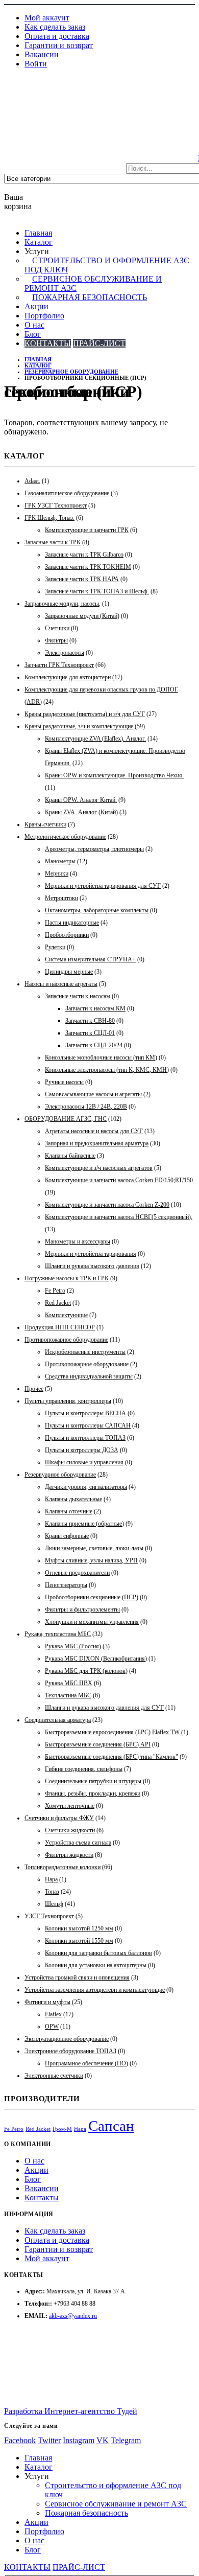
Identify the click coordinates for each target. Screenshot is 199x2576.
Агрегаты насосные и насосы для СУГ (94, 1131)
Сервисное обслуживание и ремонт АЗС (116, 2504)
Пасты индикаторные (72, 923)
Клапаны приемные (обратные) (84, 1524)
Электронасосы (65, 653)
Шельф (54, 1904)
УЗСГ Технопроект (49, 1916)
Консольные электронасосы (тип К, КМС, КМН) (107, 1070)
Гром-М (62, 2129)
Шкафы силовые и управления (84, 1462)
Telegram (126, 2440)
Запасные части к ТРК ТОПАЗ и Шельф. (97, 591)
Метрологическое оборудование (65, 837)
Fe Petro (55, 1291)
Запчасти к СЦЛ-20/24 (94, 1045)
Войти (36, 64)
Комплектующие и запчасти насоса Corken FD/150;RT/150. (120, 1180)
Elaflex (53, 2014)
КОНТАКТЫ (48, 343)
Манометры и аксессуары (78, 1241)
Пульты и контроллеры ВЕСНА (85, 1413)
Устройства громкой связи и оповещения (77, 1977)
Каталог (39, 242)
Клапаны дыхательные (73, 1499)
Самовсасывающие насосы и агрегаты (93, 1094)
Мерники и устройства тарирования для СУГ (103, 886)
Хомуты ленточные (70, 1806)
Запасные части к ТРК (53, 542)
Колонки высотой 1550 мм (79, 1941)
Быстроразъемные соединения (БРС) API (98, 1744)
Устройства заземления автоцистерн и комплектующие (95, 1990)
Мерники (57, 873)
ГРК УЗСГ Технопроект (56, 505)
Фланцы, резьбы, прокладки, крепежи (93, 1793)
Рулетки (55, 947)
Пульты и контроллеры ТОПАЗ (85, 1438)
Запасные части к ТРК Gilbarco (84, 555)
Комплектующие (66, 1315)
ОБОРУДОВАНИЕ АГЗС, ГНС (66, 1119)
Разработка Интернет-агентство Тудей (71, 2411)
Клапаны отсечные (69, 1511)
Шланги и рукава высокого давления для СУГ (104, 1708)
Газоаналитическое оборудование (67, 493)
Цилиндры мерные (69, 972)
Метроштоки (61, 898)
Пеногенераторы (66, 1585)
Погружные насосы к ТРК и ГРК (67, 1278)
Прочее (34, 1389)
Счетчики (57, 628)
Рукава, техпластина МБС (58, 1634)
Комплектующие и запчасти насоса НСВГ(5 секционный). (119, 1217)
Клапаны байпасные (70, 1156)
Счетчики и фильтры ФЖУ (59, 1818)
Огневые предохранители (77, 1573)
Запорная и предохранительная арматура (97, 1143)
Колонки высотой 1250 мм (79, 1928)
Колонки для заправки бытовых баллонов (98, 1953)
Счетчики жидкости (70, 1830)
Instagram (79, 2440)
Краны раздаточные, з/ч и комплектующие (79, 726)
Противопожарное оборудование (66, 1340)
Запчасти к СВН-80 (90, 1021)
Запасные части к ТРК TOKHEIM (88, 567)
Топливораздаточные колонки (63, 1867)
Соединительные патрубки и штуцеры (93, 1781)
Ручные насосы (64, 1082)
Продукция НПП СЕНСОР (60, 1327)
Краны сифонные (67, 1536)
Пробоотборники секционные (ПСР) (92, 1597)
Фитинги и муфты (47, 2002)
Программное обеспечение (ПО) (86, 2063)
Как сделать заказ (55, 27)
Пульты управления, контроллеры (68, 1401)
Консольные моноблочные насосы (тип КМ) (101, 1057)
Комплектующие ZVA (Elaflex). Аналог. (95, 739)
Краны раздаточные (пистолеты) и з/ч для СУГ (85, 714)
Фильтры (56, 640)
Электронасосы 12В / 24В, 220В (86, 1107)
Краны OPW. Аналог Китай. (81, 800)
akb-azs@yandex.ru (73, 2316)
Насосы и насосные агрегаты (61, 984)
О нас (34, 325)
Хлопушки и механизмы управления (92, 1622)
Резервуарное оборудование (60, 1475)
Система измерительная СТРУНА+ (90, 959)
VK (103, 2440)
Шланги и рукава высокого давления (92, 1266)
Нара (51, 1879)
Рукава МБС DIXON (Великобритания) (96, 1659)
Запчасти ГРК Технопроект (59, 665)
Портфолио (44, 316)
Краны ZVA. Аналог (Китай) (81, 812)
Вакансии (42, 54)
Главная (38, 233)
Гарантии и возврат (59, 45)
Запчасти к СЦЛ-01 (90, 1033)
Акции (36, 306)
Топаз (52, 1892)
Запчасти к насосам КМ (95, 1008)
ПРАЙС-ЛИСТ (99, 343)
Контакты (42, 2198)
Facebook (20, 2440)
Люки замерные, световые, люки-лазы (94, 1548)
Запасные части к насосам (78, 996)
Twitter (49, 2440)
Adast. (32, 481)
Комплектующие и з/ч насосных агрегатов (99, 1168)
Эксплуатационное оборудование (67, 2039)
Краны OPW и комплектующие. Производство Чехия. (114, 775)
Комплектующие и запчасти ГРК (87, 530)
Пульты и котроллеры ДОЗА (82, 1450)
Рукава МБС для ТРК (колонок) (86, 1671)
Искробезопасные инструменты (85, 1352)
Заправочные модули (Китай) (82, 616)
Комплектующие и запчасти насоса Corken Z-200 (107, 1205)
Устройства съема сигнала (78, 1843)
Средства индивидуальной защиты (89, 1376)
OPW (52, 2027)
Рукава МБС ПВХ (69, 1683)
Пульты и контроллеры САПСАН (88, 1425)
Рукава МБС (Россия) (73, 1646)
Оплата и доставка (57, 36)
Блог (33, 334)
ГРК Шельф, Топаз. (49, 518)
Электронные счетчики (54, 2076)
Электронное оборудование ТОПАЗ (70, 2051)
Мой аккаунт (47, 18)
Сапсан (111, 2126)
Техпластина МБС (68, 1695)
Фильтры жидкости (69, 1855)
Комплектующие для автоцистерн (68, 677)
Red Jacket (58, 1303)
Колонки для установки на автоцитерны (96, 1965)
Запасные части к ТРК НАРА (82, 579)
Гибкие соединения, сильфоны (84, 1769)
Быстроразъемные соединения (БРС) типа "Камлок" (111, 1757)
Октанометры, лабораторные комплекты (97, 910)
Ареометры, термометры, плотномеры (94, 849)
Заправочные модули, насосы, (63, 604)
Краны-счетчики (45, 824)
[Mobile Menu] (10, 95)
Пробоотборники (67, 935)
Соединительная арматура (58, 1720)
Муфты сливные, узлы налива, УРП (91, 1560)
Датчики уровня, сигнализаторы (86, 1487)
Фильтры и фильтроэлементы (82, 1609)
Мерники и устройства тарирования (91, 1254)
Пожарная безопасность (90, 297)
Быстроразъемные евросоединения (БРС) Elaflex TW (112, 1732)
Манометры (60, 861)
